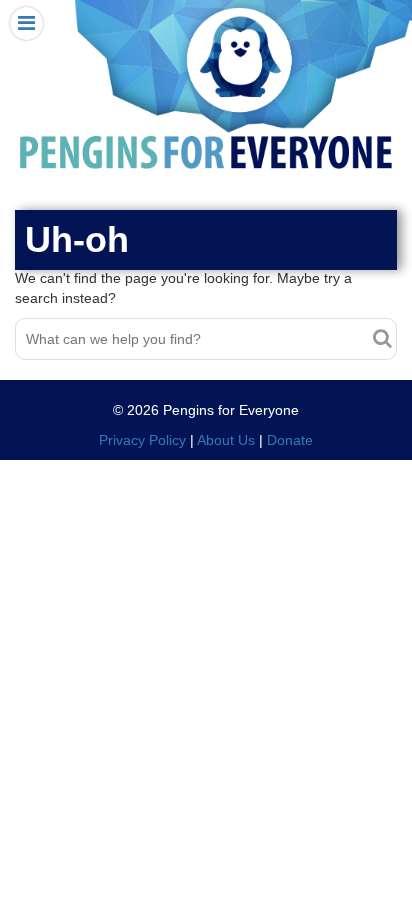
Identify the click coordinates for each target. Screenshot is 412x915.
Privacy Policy (142, 440)
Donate (290, 440)
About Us (226, 440)
